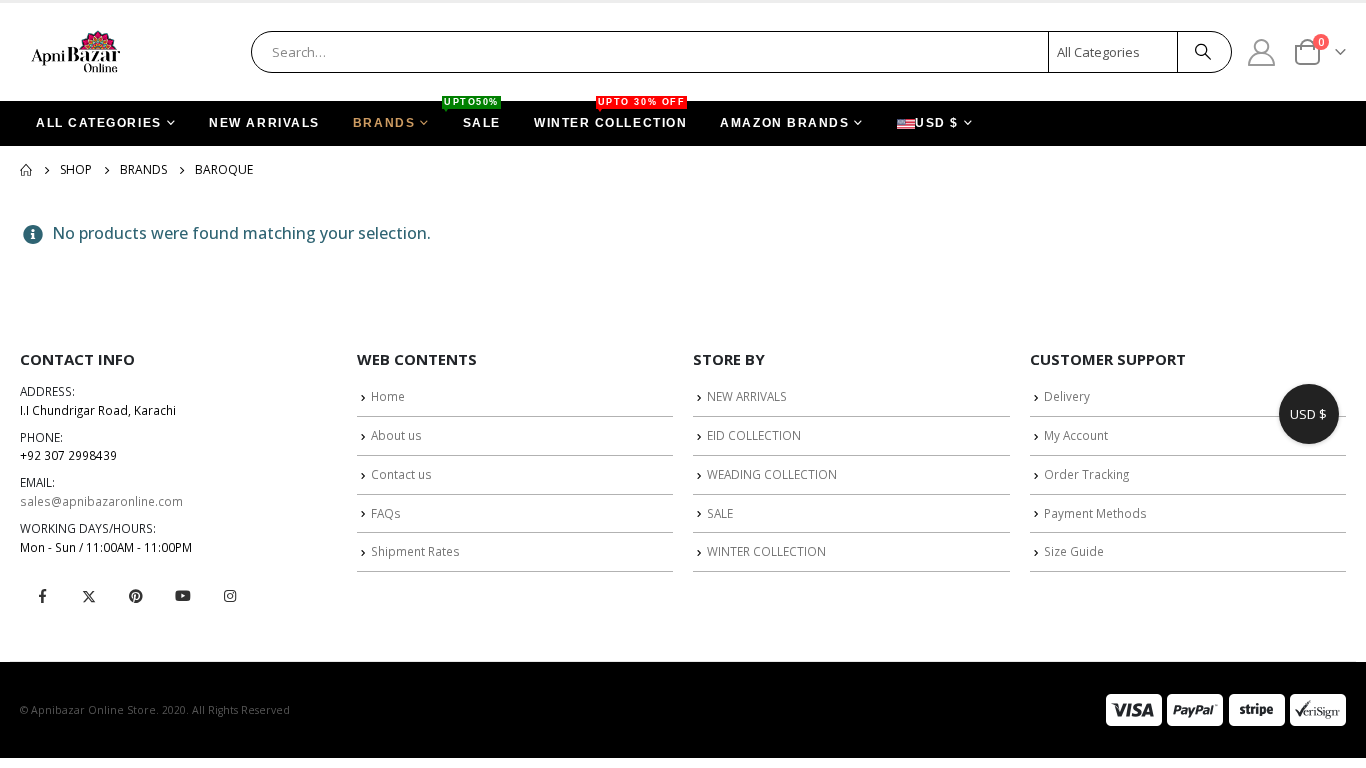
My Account (1076, 435)
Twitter (89, 596)
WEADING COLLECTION (772, 474)
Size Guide (1074, 551)
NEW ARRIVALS (264, 123)
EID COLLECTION (754, 435)
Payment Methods (1095, 513)
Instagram (230, 596)
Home (388, 396)
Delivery (1067, 396)
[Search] (1203, 52)
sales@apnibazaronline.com (101, 501)
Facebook (42, 596)
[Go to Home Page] (26, 170)
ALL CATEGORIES (99, 123)
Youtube (183, 596)
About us (396, 435)
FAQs (386, 513)
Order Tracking (1086, 474)
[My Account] (1262, 51)
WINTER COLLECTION (610, 115)
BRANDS (384, 123)
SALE (474, 115)
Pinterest (136, 596)
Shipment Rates (415, 551)
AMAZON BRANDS (784, 123)
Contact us (401, 474)
